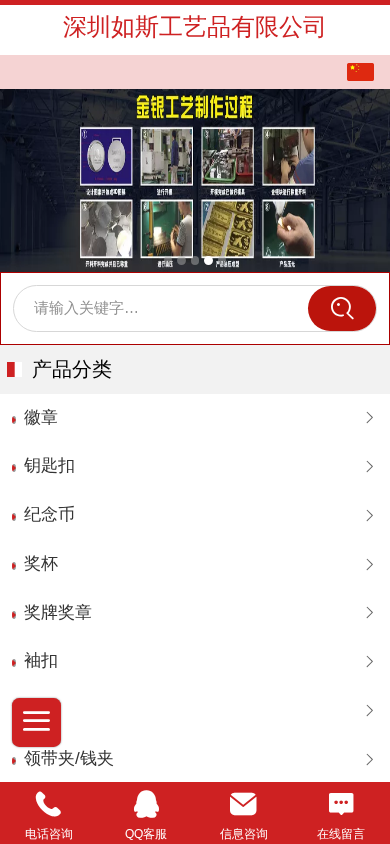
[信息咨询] (244, 804)
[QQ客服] (147, 804)
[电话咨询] (49, 804)
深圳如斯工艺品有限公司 (195, 26)
